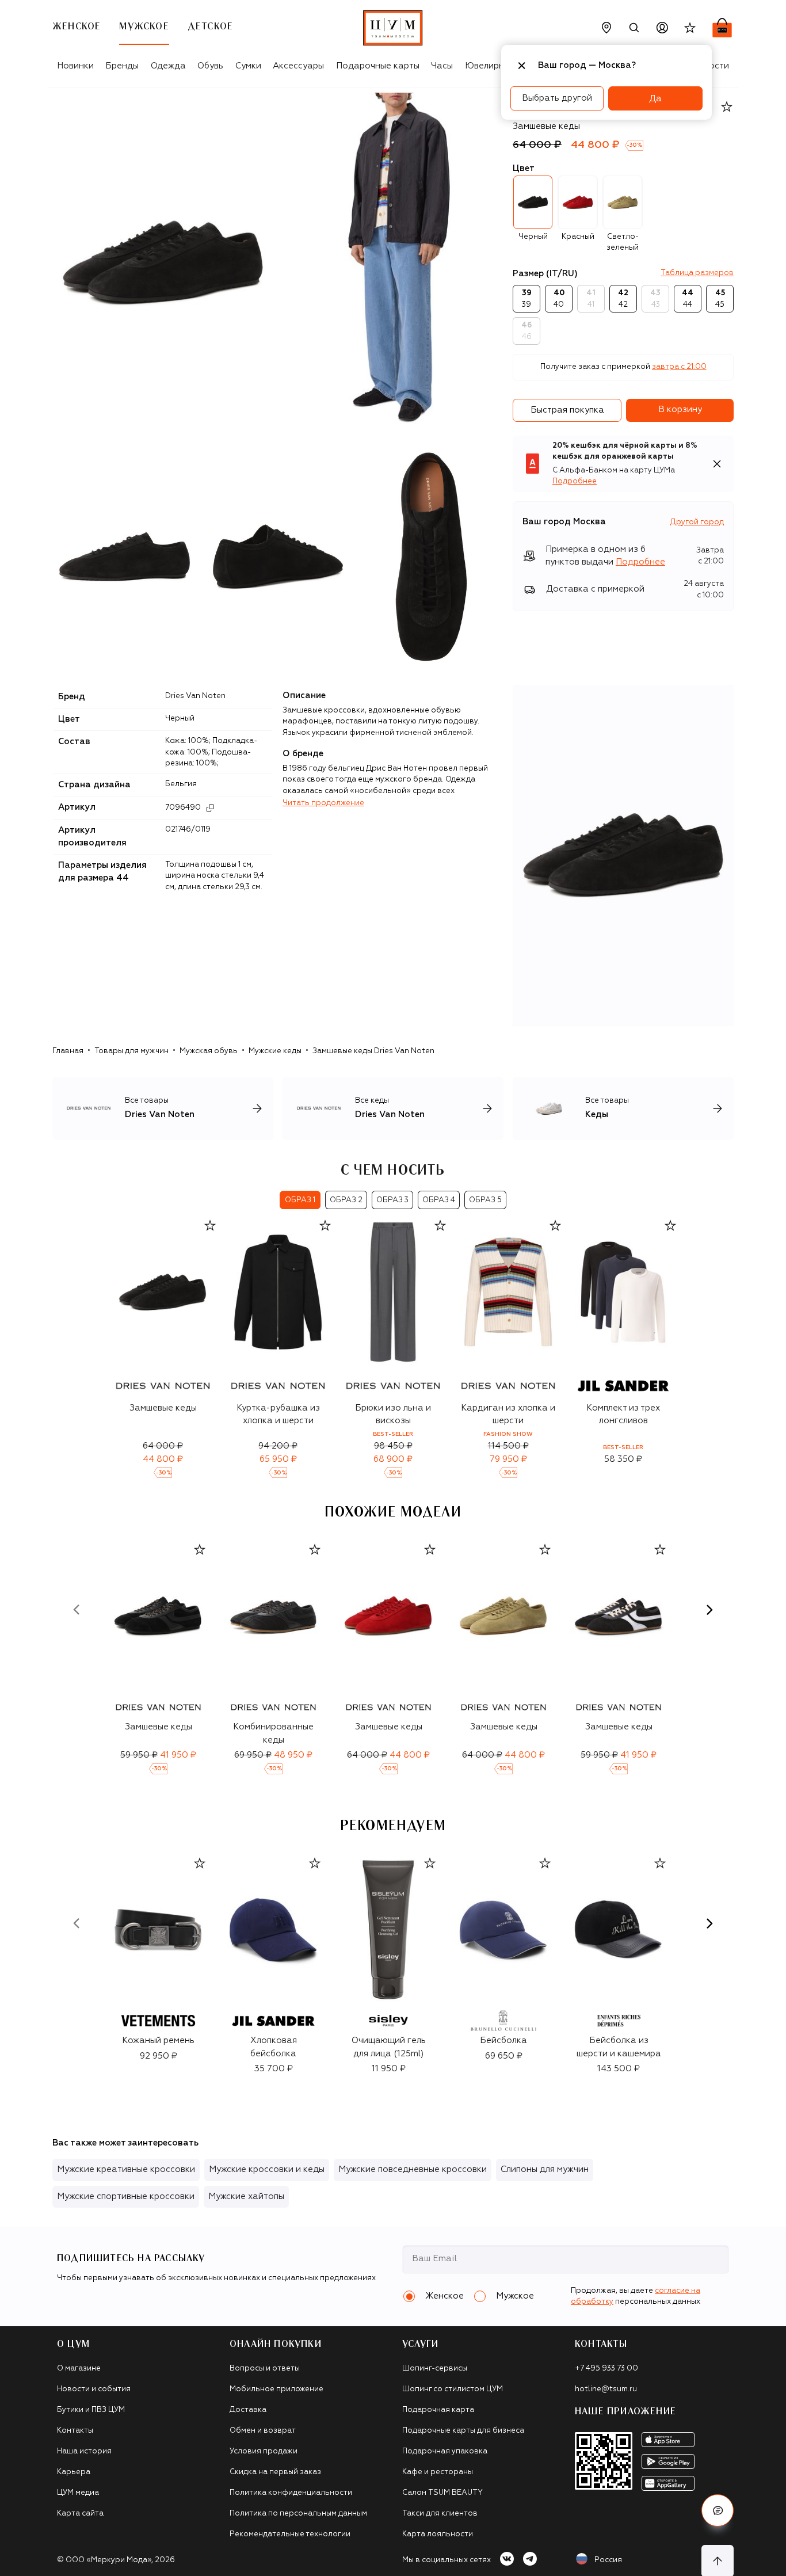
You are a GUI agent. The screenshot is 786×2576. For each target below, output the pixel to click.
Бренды (122, 66)
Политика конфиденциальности (291, 2493)
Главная (68, 1051)
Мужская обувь (209, 1051)
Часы (442, 66)
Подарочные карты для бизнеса (463, 2431)
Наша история (84, 2451)
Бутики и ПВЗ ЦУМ (91, 2410)
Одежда (168, 66)
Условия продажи (264, 2451)
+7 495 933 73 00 (606, 2369)
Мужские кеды (275, 1051)
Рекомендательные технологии (290, 2534)
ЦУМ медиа (78, 2493)
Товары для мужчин (131, 1051)
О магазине (79, 2369)
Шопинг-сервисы (435, 2369)
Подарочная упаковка (445, 2451)
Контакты (75, 2431)
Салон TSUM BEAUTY (442, 2493)
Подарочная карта (438, 2410)
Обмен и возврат (263, 2431)
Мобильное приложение (276, 2389)
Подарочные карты (378, 66)
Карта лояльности (438, 2534)
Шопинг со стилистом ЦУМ (453, 2389)
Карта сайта (80, 2514)
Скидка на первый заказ (275, 2472)
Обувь (210, 66)
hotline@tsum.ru (606, 2389)
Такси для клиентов (440, 2514)
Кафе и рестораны (438, 2472)
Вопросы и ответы (265, 2369)
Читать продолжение (323, 803)
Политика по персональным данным (298, 2514)
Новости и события (94, 2389)
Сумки (248, 66)
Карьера (74, 2472)
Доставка (248, 2410)
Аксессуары (298, 66)
